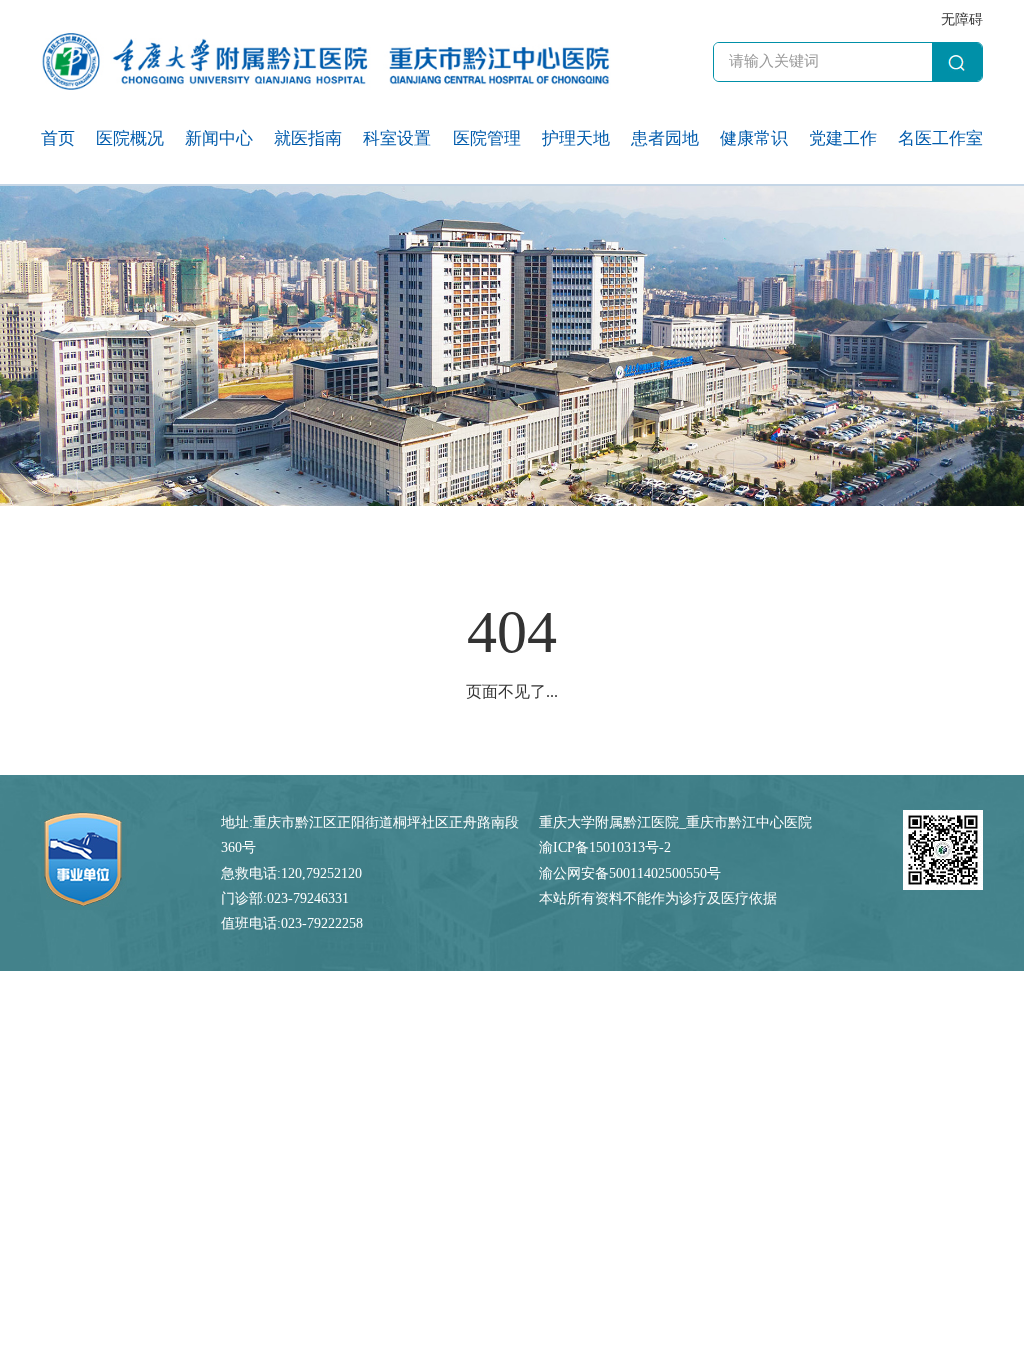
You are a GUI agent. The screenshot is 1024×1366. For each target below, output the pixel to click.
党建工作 (843, 138)
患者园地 (665, 138)
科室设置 (397, 138)
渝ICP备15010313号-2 (605, 847)
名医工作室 (940, 138)
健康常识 (754, 138)
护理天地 (576, 138)
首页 (58, 138)
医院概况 (130, 138)
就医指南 (308, 138)
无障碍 (962, 19)
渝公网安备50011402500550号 (630, 873)
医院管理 (487, 138)
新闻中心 (219, 138)
